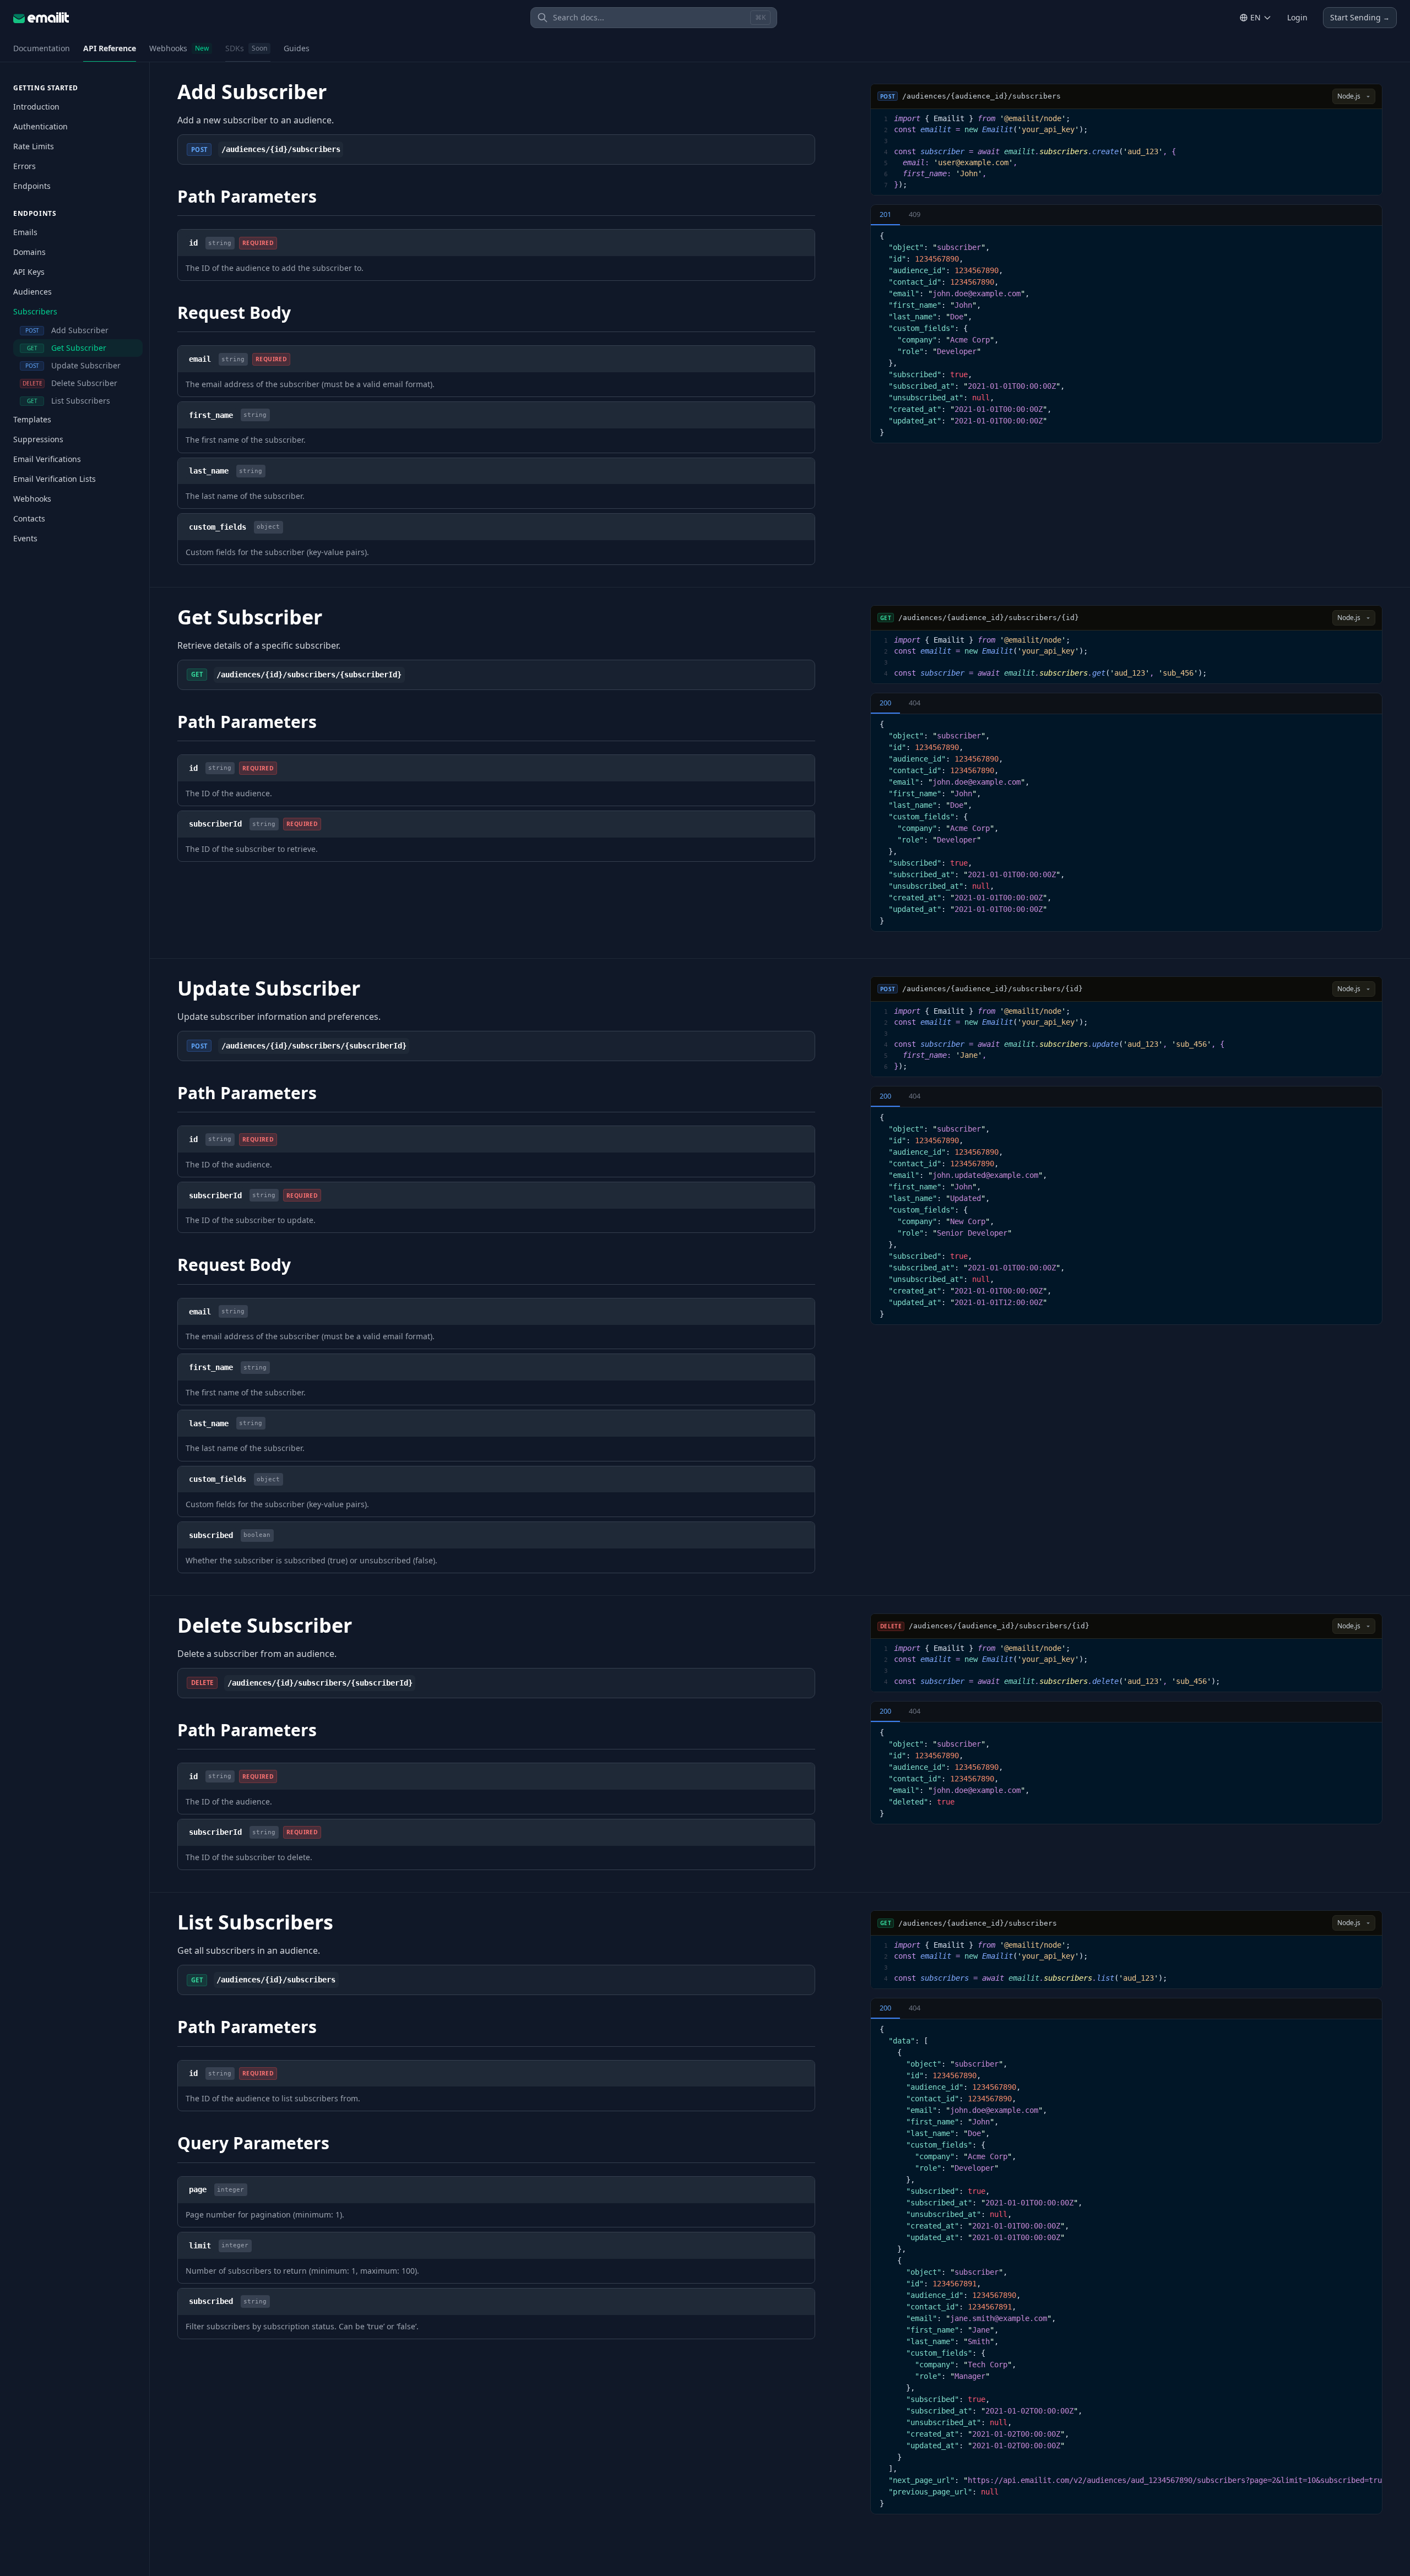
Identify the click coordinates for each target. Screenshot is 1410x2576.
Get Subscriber (67, 348)
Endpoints (32, 186)
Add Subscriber (67, 330)
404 (915, 703)
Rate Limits (34, 146)
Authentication (40, 126)
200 (885, 703)
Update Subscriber (73, 365)
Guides (297, 48)
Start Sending (1360, 17)
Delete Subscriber (70, 383)
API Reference (110, 48)
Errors (25, 166)
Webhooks (179, 48)
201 (885, 214)
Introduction (36, 107)
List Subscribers (69, 401)
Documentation (42, 48)
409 (915, 214)
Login (1297, 17)
